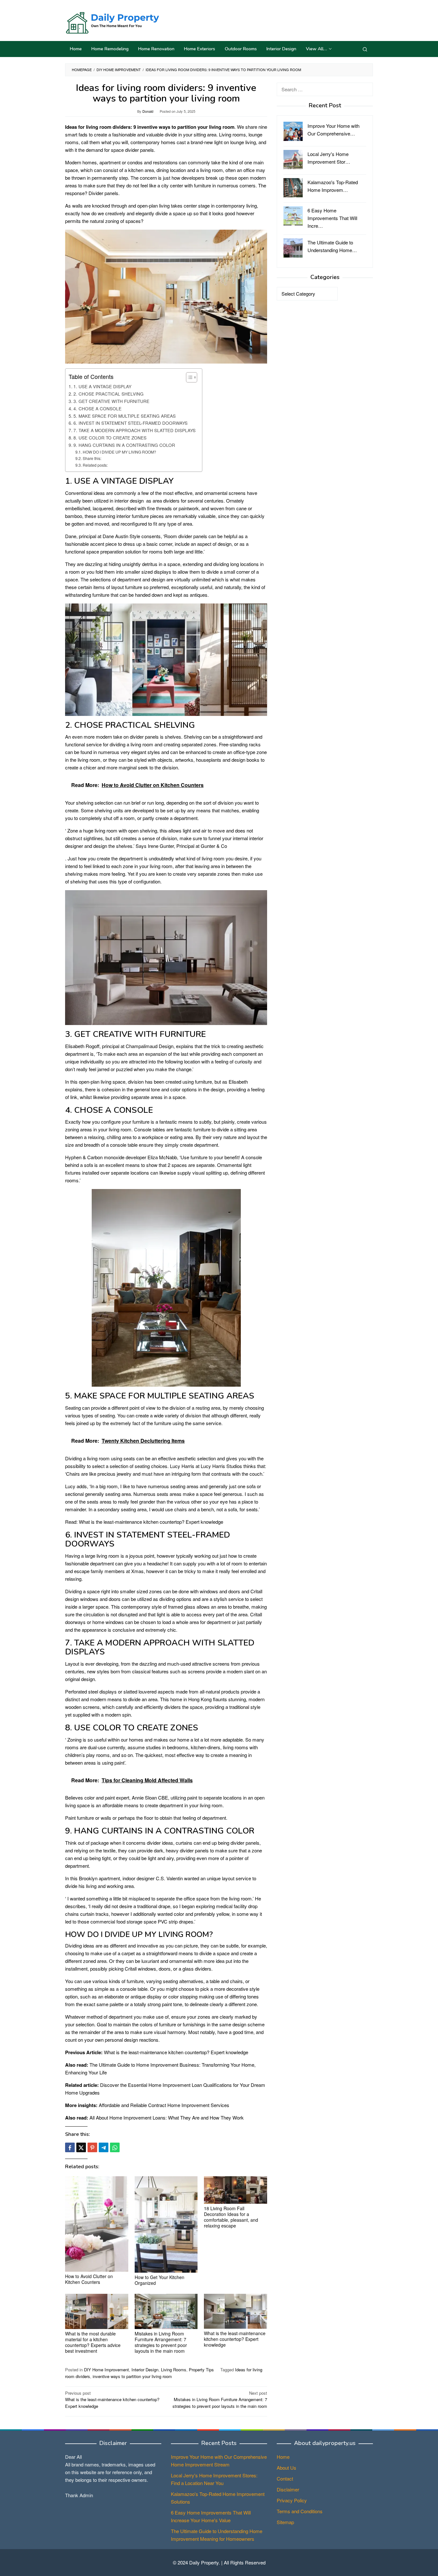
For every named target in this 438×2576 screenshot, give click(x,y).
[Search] (365, 49)
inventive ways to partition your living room (132, 2376)
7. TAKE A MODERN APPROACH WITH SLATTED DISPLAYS (135, 430)
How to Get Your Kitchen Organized (160, 2280)
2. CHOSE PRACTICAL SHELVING (109, 394)
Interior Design (145, 2370)
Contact (285, 2478)
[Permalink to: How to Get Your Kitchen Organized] (166, 2224)
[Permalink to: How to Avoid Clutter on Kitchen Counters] (97, 2224)
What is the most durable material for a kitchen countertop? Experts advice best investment (93, 2342)
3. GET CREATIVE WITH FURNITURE (111, 401)
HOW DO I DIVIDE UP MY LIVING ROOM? (119, 452)
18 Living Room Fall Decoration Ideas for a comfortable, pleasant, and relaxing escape (231, 2217)
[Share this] (70, 2147)
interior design (129, 500)
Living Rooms (174, 2370)
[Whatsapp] (115, 2147)
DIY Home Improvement (106, 2370)
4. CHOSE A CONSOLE (97, 408)
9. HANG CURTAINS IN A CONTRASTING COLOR (124, 445)
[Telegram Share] (104, 2147)
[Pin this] (92, 2147)
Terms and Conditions (300, 2511)
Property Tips (201, 2370)
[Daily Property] (112, 22)
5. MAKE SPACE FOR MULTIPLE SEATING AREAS (125, 416)
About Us (286, 2468)
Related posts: (95, 465)
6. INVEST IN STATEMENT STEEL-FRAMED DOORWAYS (131, 423)
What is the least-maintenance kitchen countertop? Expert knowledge (151, 1522)
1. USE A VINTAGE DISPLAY (102, 386)
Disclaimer (288, 2489)
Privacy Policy (292, 2500)
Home (283, 2457)
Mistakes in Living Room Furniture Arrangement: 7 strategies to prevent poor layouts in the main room (161, 2342)
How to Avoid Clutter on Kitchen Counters (89, 2279)
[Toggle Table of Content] (188, 377)
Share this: (92, 458)
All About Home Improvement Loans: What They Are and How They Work (167, 2117)
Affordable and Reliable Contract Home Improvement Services (164, 2105)
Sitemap (285, 2522)
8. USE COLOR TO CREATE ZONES (110, 438)
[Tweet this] (81, 2147)
